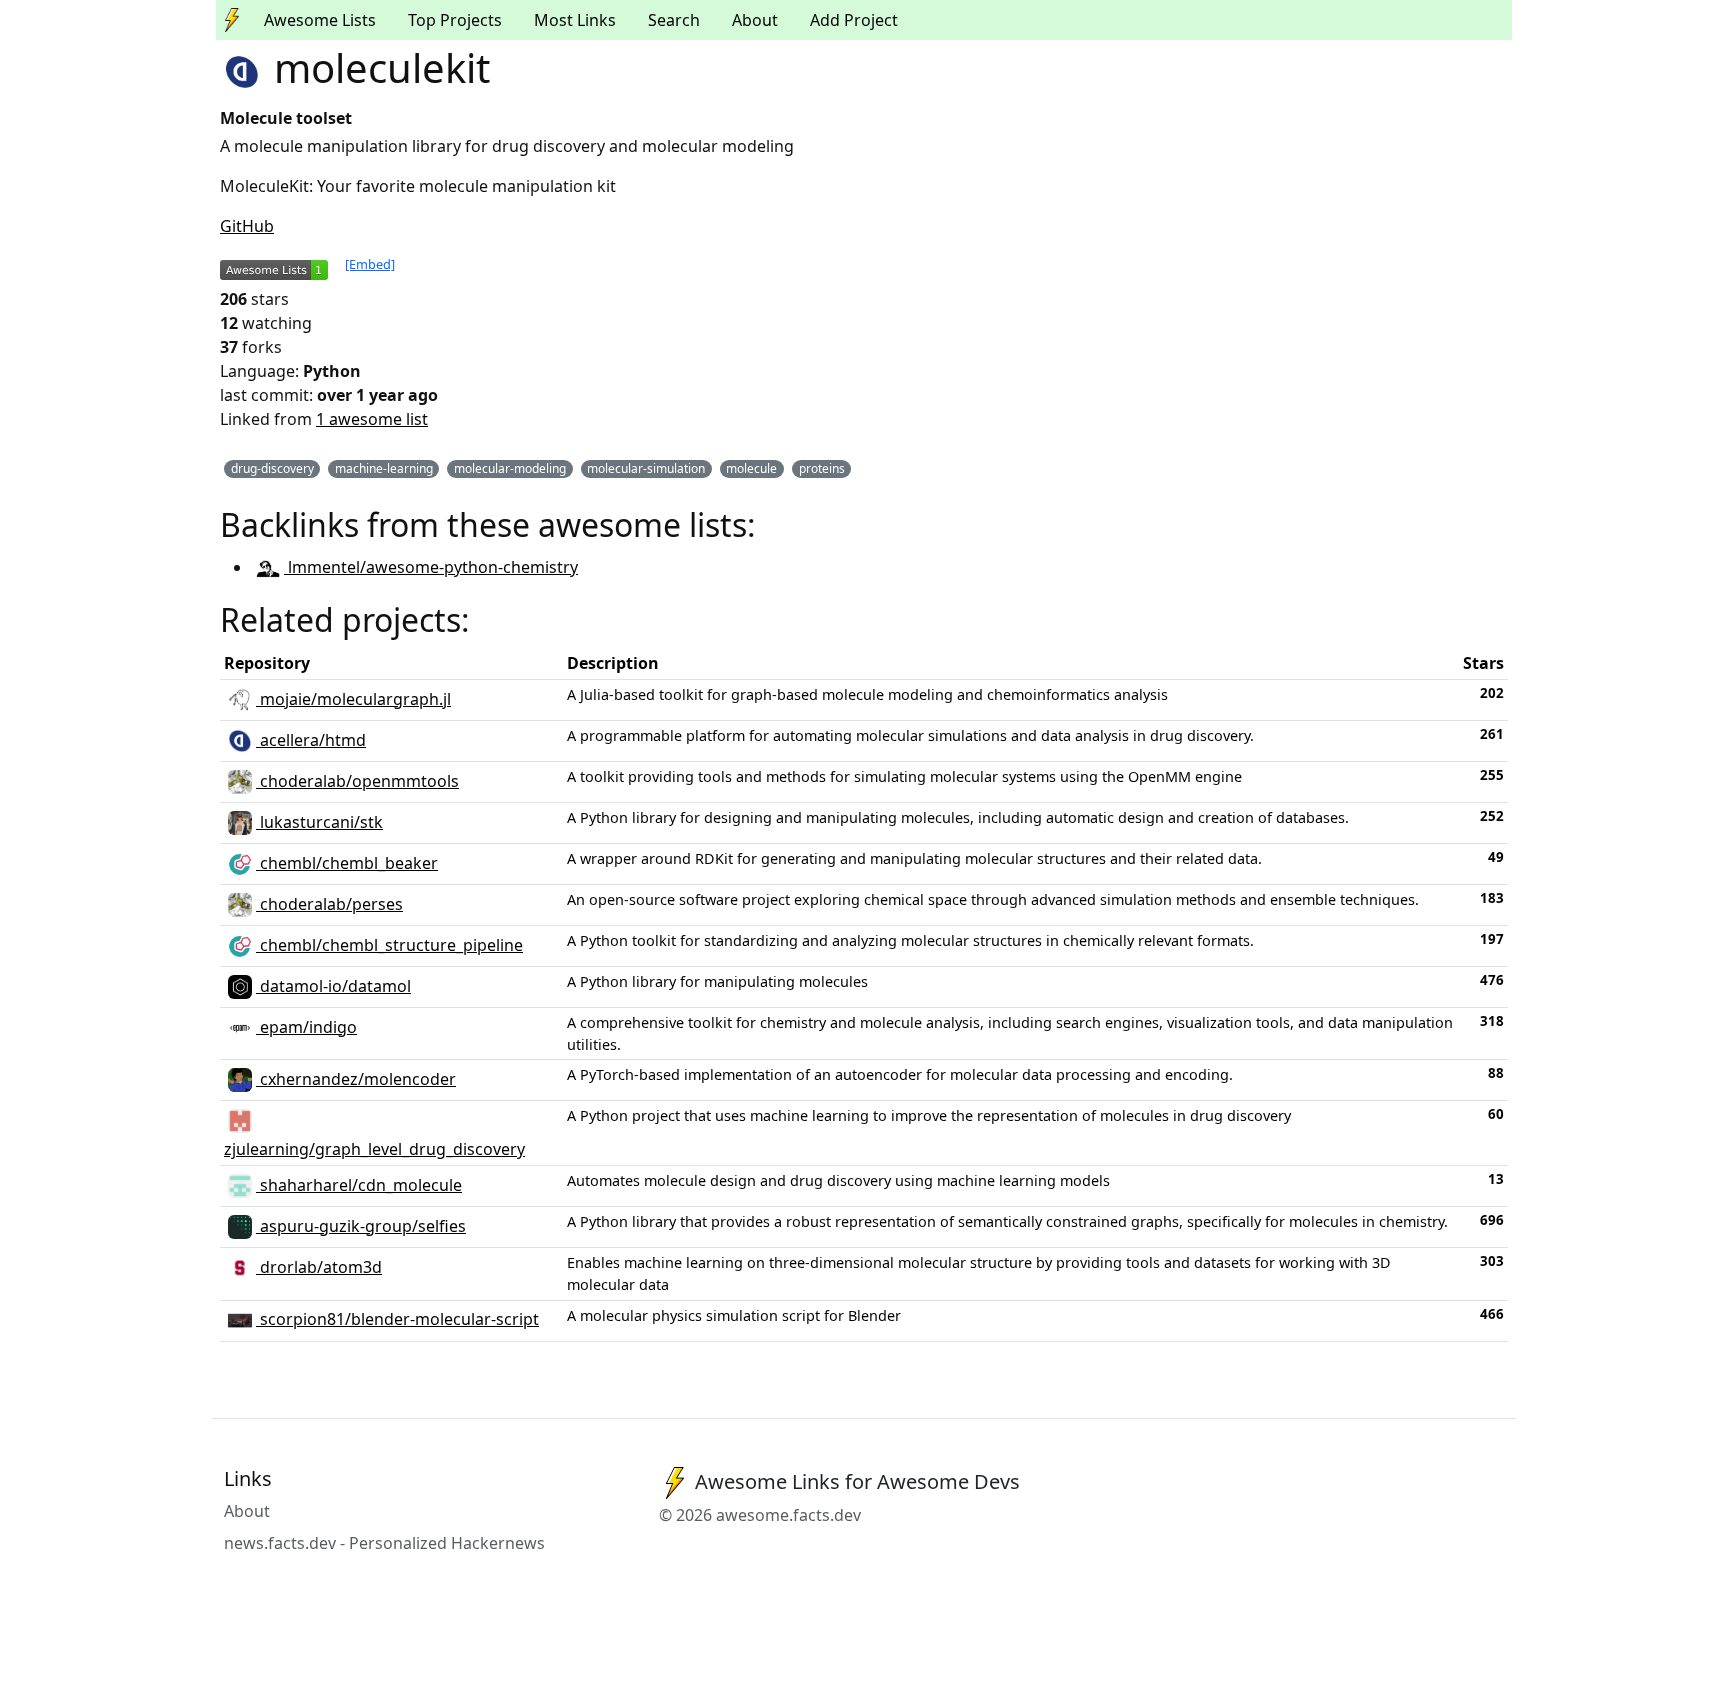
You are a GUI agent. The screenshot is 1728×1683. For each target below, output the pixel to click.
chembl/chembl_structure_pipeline (389, 945)
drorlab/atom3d (319, 1267)
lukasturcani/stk (319, 822)
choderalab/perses (329, 904)
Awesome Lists (320, 20)
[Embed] (370, 264)
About (755, 20)
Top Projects (455, 20)
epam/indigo (306, 1027)
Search (674, 20)
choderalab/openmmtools (357, 781)
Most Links (575, 20)
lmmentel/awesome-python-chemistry (431, 567)
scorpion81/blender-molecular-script (397, 1319)
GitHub (247, 226)
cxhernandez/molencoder (356, 1079)
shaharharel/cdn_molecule (359, 1185)
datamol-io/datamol (333, 986)
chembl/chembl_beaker (347, 863)
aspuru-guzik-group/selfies (361, 1226)
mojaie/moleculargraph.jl (353, 699)
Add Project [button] (854, 20)
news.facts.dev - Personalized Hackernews (384, 1543)
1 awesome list (372, 419)
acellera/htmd (311, 740)
